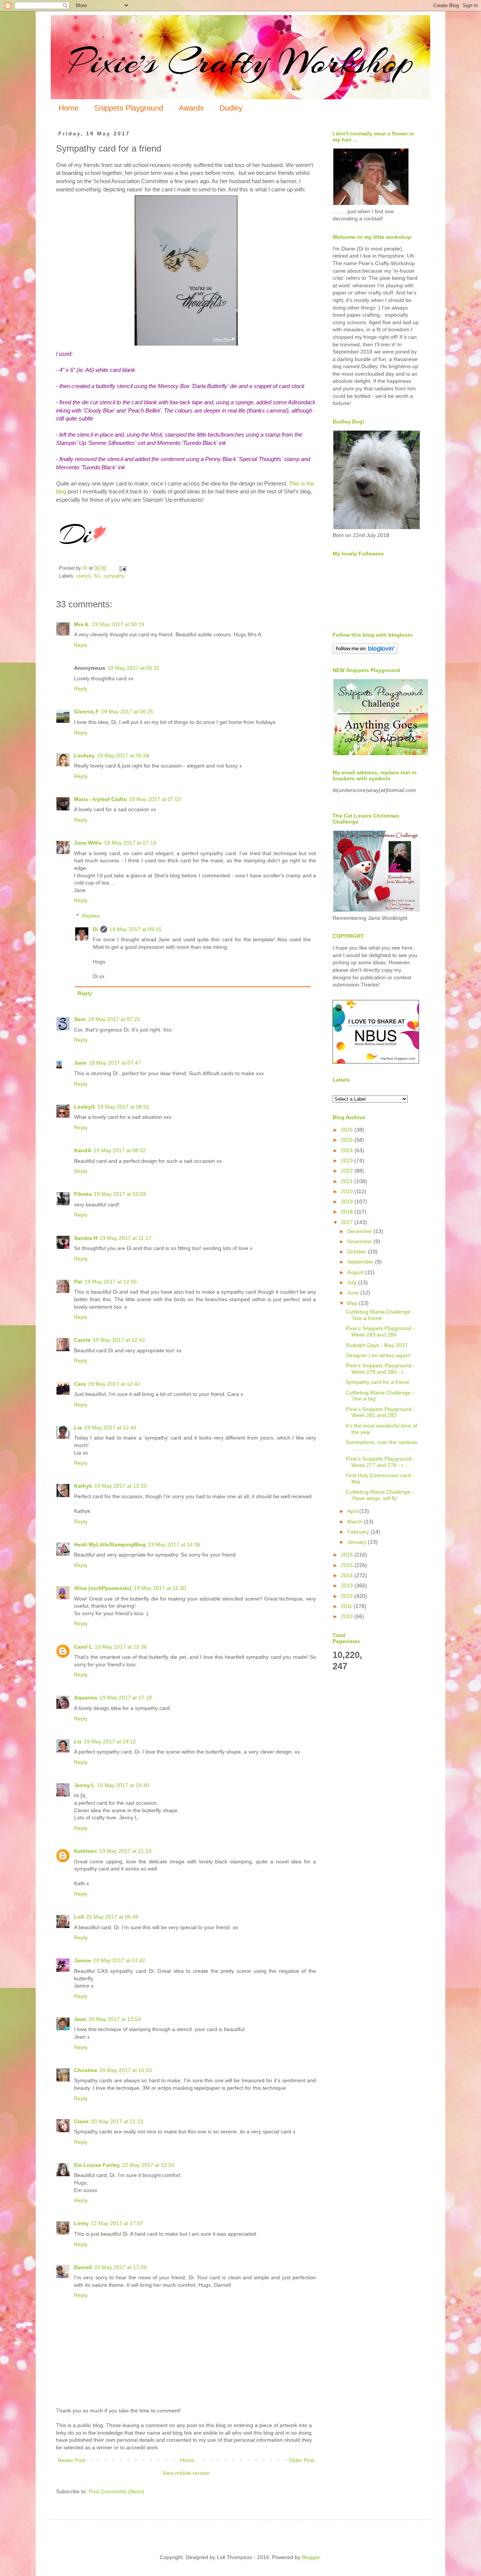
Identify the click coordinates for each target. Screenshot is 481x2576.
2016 (348, 1555)
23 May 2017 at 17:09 (120, 2267)
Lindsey (84, 756)
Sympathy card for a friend (377, 1382)
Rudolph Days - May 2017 (377, 1345)
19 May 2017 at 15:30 (160, 1588)
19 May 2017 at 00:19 (118, 624)
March (355, 1522)
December (360, 1231)
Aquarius (86, 1698)
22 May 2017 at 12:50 (148, 2165)
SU (97, 576)
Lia (78, 1428)
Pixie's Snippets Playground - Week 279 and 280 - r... (380, 1369)
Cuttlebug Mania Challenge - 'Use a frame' (380, 1315)
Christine (86, 2070)
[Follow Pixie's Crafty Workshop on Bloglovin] (365, 652)
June (354, 1293)
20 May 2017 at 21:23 (117, 2121)
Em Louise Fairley (97, 2165)
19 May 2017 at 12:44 (110, 1428)
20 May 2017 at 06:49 (112, 1917)
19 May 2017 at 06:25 (127, 712)
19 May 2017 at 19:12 (110, 1742)
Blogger (311, 2557)
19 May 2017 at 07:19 (130, 843)
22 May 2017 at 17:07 (117, 2223)
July (353, 1282)
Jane (80, 1063)
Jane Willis (88, 843)
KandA (83, 1150)
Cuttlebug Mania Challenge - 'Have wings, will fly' (380, 1495)
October (358, 1252)
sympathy (114, 576)
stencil (83, 576)
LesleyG (85, 1107)
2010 (348, 1616)
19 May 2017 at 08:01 (123, 1107)
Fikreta (83, 1194)
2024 (348, 1150)
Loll (79, 1917)
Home (69, 108)
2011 (347, 1606)
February (359, 1532)
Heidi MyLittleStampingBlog (110, 1544)
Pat (78, 1282)
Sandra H (86, 1238)
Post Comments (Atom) (116, 2491)
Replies (91, 916)
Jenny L (84, 1785)
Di (95, 929)
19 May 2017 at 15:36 (121, 1647)
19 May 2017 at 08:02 (120, 1150)
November (360, 1241)
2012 (348, 1596)
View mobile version (186, 2473)
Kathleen (85, 1851)
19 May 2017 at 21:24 (125, 1851)
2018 (348, 1212)
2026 (348, 1130)
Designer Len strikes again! (378, 1355)
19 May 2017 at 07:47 (115, 1063)
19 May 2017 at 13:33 (120, 1486)
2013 (348, 1585)
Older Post (302, 2460)
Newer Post (72, 2460)
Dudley (231, 108)
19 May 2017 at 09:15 (135, 929)
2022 (348, 1171)
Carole (82, 1340)
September (361, 1262)
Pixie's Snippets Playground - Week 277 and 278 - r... (380, 1462)
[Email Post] (123, 568)
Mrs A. (82, 624)
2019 (348, 1202)
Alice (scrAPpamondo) (103, 1588)
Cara (80, 1384)
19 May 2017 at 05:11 (133, 668)
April (353, 1511)
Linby (81, 2223)
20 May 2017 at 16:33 (126, 2070)
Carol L (83, 1647)
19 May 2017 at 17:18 (126, 1698)
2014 (348, 1575)
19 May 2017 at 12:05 (111, 1282)
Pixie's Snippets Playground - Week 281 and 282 (380, 1412)
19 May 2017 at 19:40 (123, 1785)
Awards (191, 108)
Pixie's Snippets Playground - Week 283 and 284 (380, 1331)
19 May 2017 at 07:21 (114, 1019)
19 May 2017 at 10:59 (120, 1194)
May (353, 1303)
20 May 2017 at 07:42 (119, 1960)
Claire (81, 2121)
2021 (348, 1181)
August (356, 1272)
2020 (348, 1191)
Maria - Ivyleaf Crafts (100, 799)
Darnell (83, 2267)
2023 (348, 1161)
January (358, 1542)
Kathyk (83, 1486)
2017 (348, 1222)
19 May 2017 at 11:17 (126, 1238)
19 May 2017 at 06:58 (123, 756)
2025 (348, 1140)
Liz (78, 1742)
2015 (348, 1565)
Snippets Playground (129, 108)
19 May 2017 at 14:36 (174, 1544)
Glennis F (86, 712)
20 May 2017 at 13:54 (115, 2019)
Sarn (80, 1019)
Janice (82, 1960)
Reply (81, 645)
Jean (80, 2019)
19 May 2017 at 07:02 (155, 799)
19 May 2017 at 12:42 (119, 1340)
